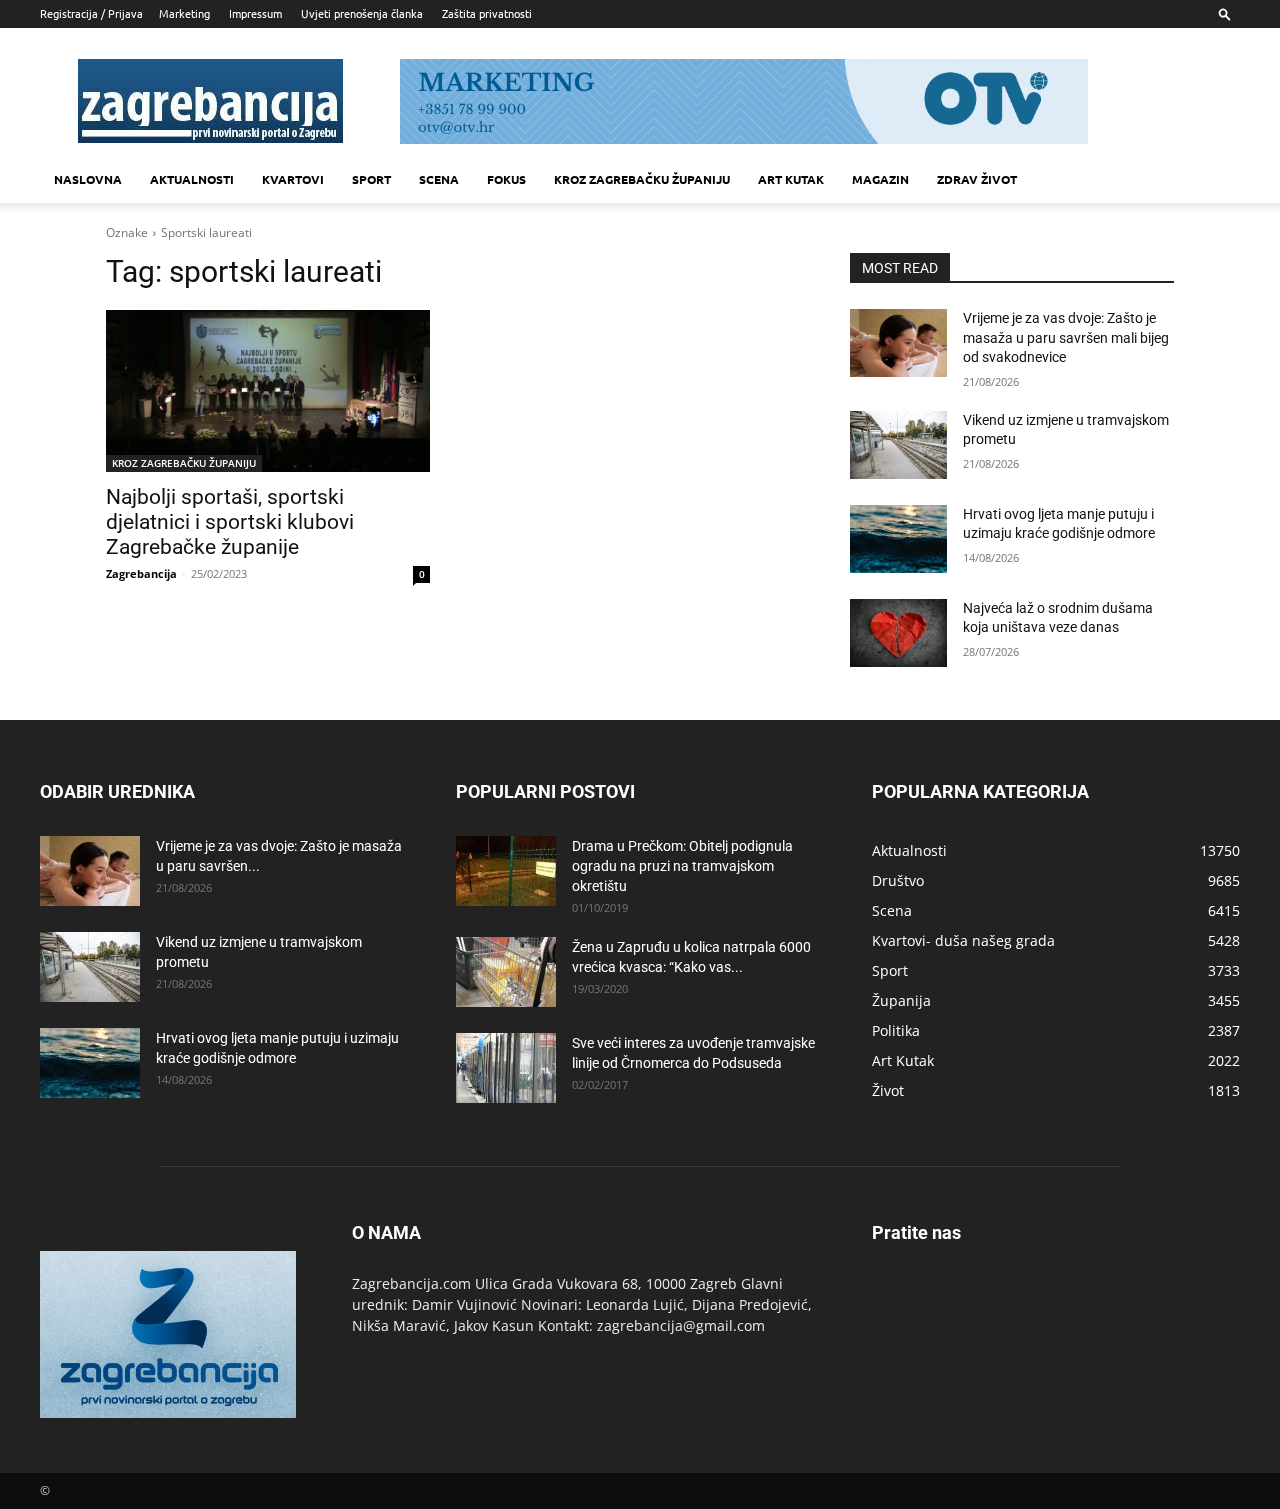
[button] (1225, 13)
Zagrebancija (141, 573)
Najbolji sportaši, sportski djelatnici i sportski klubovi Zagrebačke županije (230, 522)
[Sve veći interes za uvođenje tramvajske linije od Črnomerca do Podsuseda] (506, 1068)
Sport (371, 179)
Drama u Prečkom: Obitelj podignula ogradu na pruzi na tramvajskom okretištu (682, 866)
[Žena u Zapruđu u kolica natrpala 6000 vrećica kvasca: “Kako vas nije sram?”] (506, 972)
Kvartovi (293, 179)
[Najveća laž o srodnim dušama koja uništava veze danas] (898, 633)
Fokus (506, 179)
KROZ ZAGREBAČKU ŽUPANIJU (642, 179)
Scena (439, 179)
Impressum (255, 13)
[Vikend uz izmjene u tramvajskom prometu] (898, 445)
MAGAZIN (880, 179)
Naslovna (88, 179)
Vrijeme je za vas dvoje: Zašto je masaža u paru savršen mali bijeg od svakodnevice (1066, 337)
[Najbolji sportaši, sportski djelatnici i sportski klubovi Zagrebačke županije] (268, 391)
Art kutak (791, 179)
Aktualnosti (192, 179)
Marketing (184, 13)
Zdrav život (977, 179)
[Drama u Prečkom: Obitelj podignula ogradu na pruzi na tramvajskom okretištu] (506, 871)
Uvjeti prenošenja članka (362, 13)
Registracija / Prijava (91, 13)
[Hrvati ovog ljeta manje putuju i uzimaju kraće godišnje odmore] (898, 539)
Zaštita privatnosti (487, 13)
